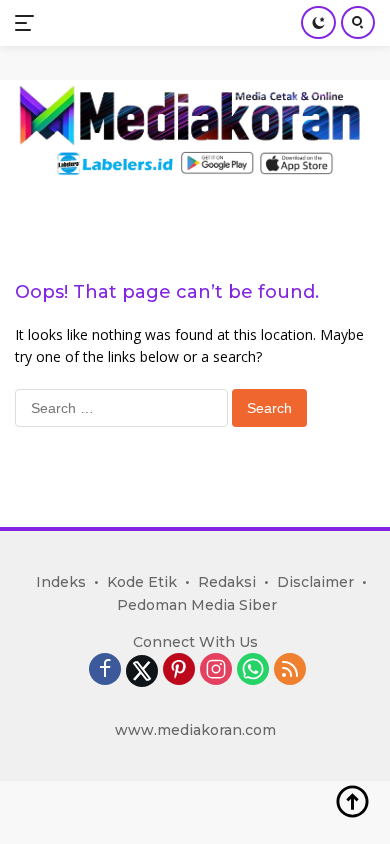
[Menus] (28, 23)
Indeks (61, 582)
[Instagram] (216, 670)
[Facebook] (105, 670)
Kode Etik (142, 582)
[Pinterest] (179, 670)
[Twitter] (142, 671)
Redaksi (227, 582)
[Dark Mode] (318, 22)
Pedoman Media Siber (197, 605)
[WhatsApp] (253, 670)
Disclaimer (315, 582)
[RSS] (290, 670)
